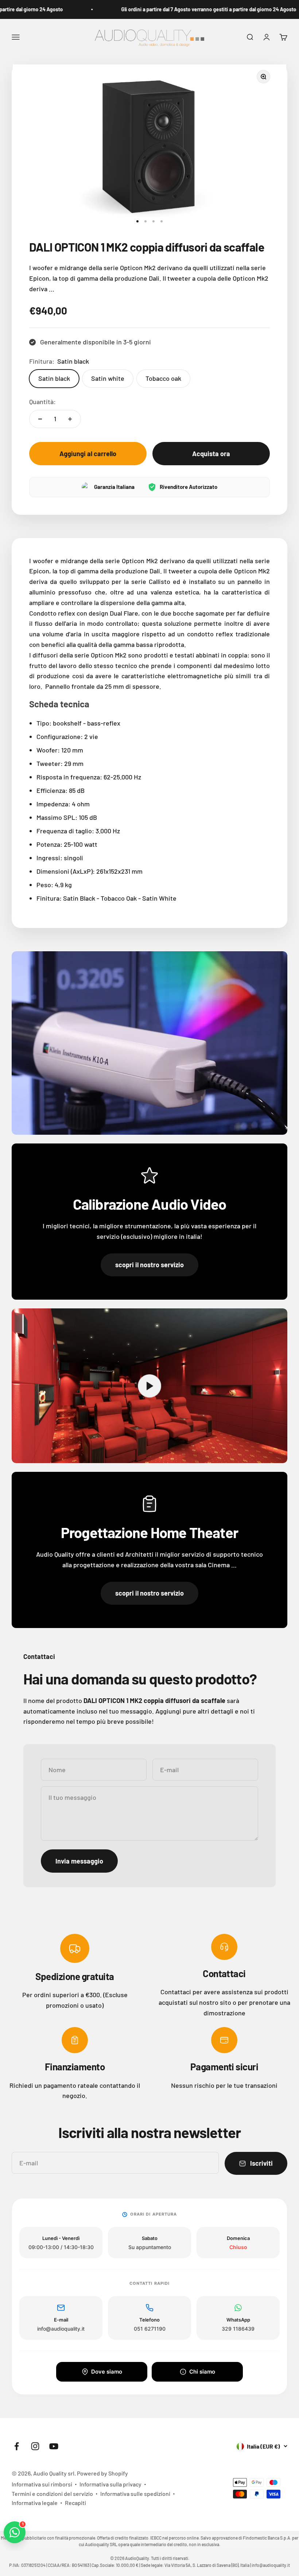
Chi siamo (202, 2372)
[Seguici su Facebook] (17, 2446)
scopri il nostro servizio (149, 1265)
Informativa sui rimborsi (42, 2484)
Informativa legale (35, 2503)
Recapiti (75, 2503)
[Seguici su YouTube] (54, 2446)
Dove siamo (107, 2372)
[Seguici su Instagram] (35, 2446)
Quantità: (42, 402)
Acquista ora (211, 454)
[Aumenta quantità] (70, 419)
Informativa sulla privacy (110, 2484)
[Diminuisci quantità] (40, 419)
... (52, 289)
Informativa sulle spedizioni (135, 2494)
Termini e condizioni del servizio (52, 2494)
